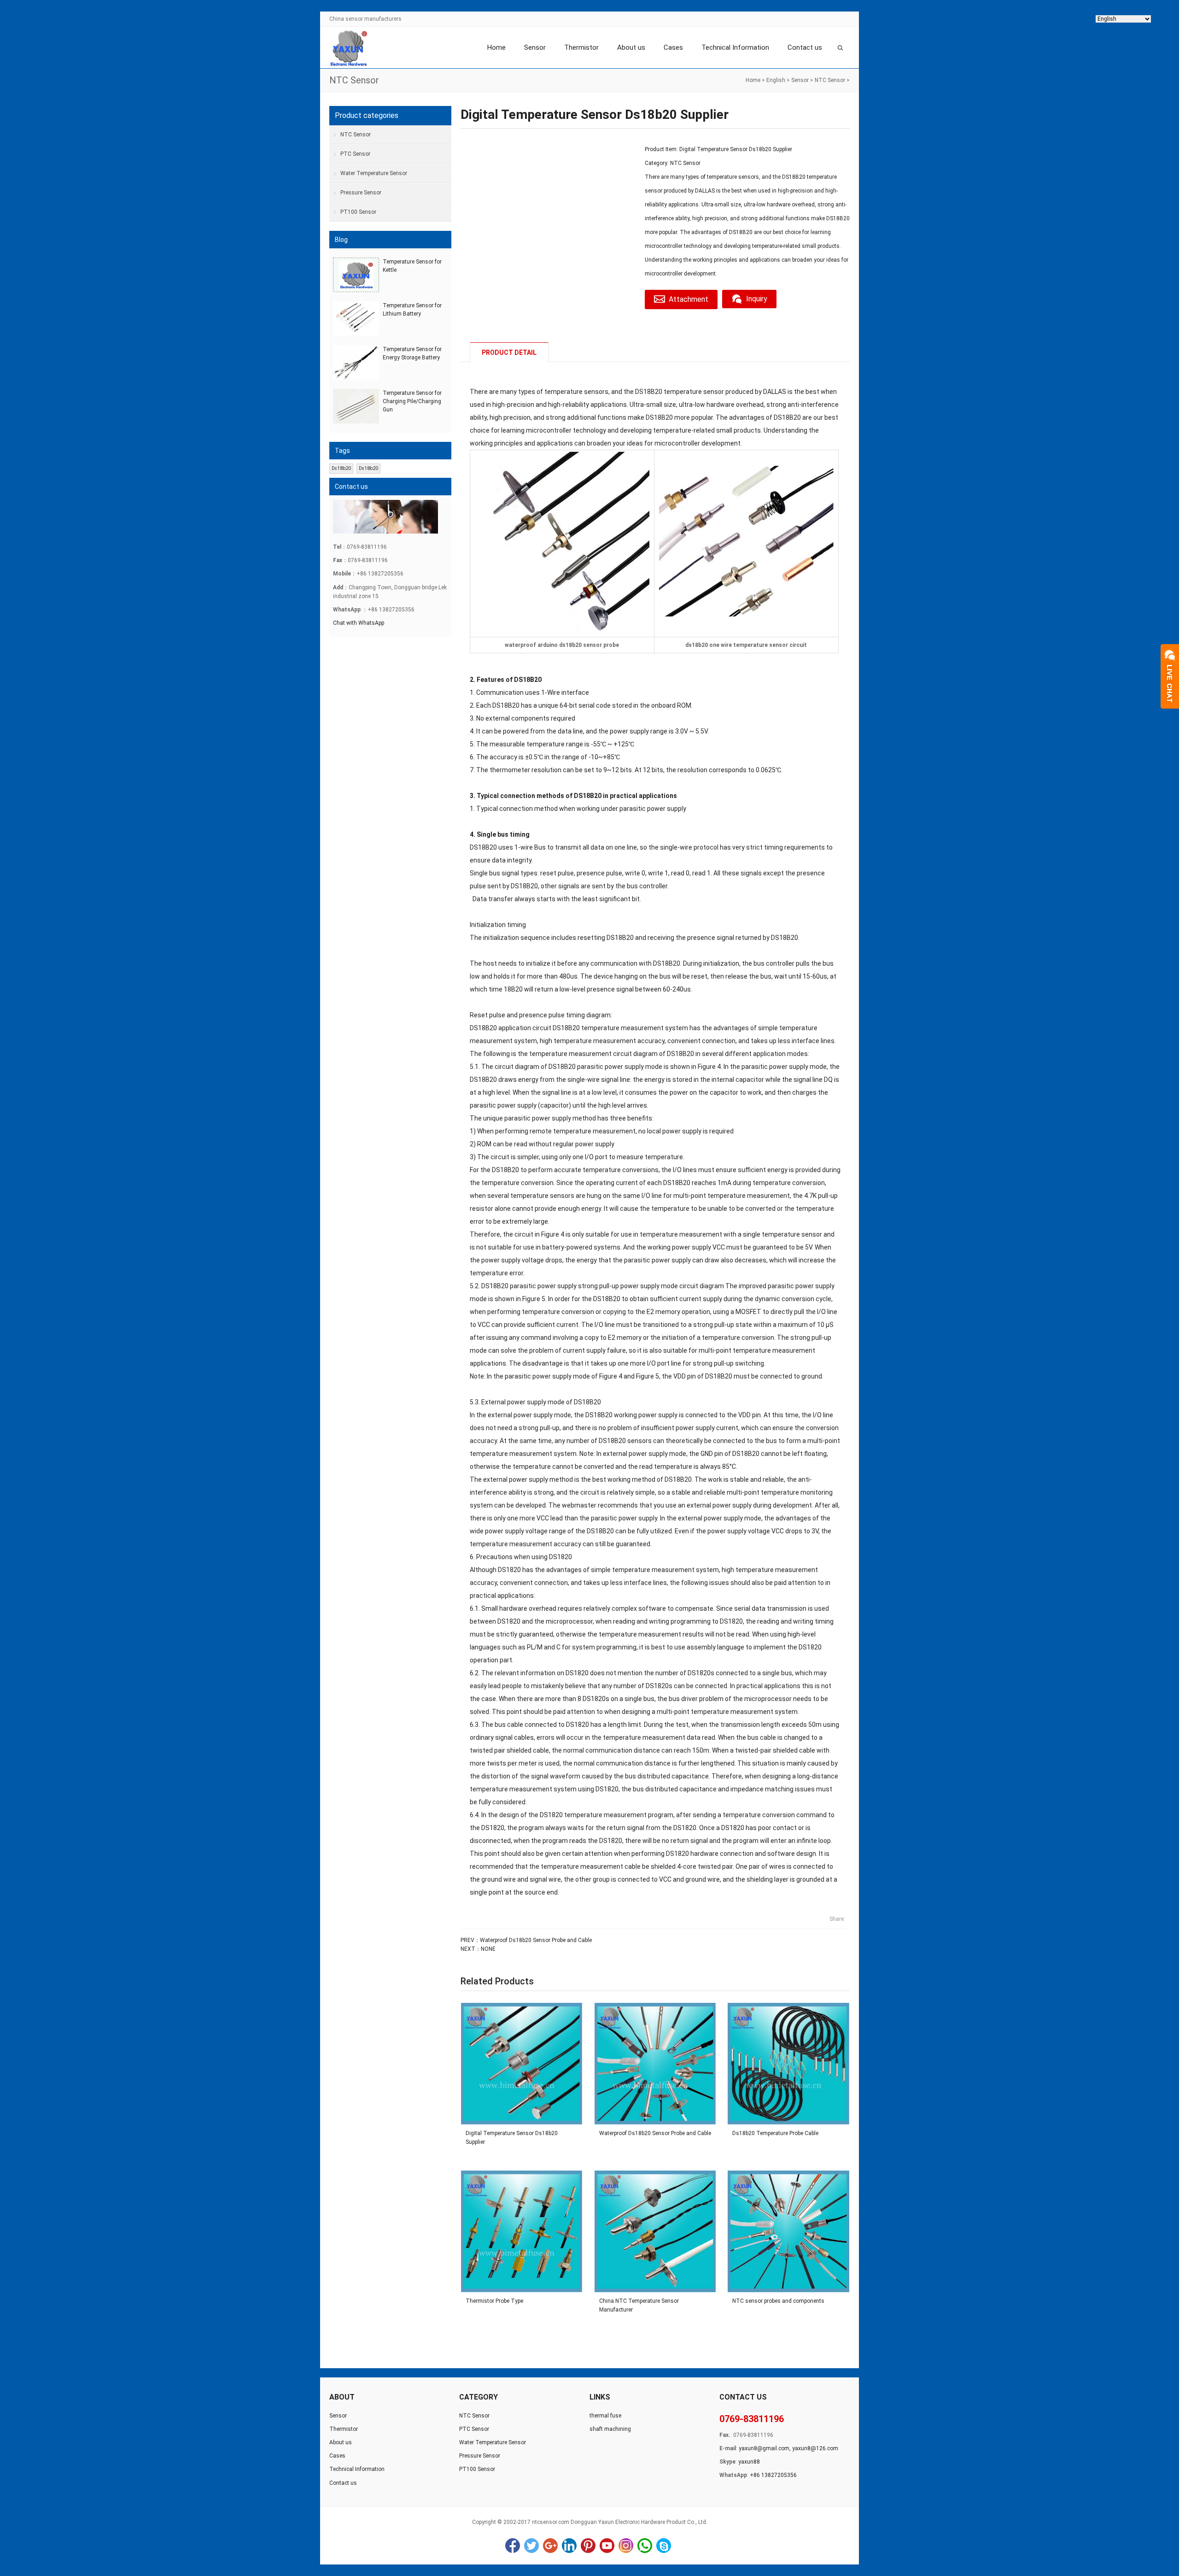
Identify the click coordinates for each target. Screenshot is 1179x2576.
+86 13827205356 (773, 2475)
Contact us (805, 47)
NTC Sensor (830, 80)
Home (496, 47)
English (776, 80)
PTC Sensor (355, 154)
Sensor (535, 47)
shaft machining (610, 2429)
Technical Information (735, 47)
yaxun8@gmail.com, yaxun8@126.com (788, 2448)
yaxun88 (749, 2462)
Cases (673, 47)
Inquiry (757, 299)
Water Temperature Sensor (374, 173)
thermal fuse (605, 2416)
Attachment (689, 299)
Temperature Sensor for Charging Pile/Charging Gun (412, 401)
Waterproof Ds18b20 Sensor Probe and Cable (536, 1940)
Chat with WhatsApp (359, 623)
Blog (341, 240)
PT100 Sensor (358, 212)
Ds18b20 (341, 468)
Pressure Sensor (361, 193)
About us (631, 47)
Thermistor (581, 47)
